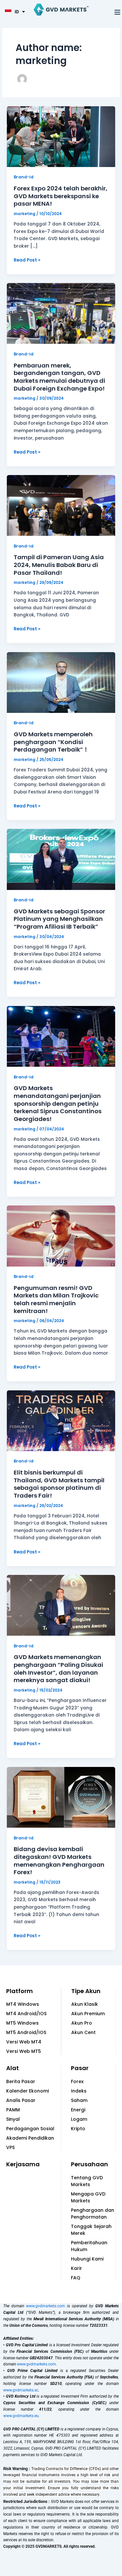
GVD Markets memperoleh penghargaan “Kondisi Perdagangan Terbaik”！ (53, 742)
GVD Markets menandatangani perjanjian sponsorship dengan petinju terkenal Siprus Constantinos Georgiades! (58, 1103)
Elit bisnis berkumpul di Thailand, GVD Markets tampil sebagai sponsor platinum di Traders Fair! (59, 1484)
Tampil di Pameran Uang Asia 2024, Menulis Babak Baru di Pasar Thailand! (59, 565)
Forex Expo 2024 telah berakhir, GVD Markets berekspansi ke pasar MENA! (61, 196)
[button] (117, 12)
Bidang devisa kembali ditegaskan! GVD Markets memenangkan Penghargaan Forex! (59, 1861)
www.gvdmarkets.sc (21, 2390)
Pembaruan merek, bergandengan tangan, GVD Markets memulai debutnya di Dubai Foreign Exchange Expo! (59, 377)
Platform (20, 1991)
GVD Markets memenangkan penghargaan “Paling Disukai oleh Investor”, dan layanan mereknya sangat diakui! (58, 1668)
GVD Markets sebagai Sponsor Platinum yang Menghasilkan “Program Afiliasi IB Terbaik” (59, 919)
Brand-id (24, 177)
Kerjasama (23, 2164)
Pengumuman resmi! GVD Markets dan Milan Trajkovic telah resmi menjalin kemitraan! (56, 1299)
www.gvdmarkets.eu (21, 2416)
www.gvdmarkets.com (46, 2306)
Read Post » (27, 260)
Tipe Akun (86, 1991)
